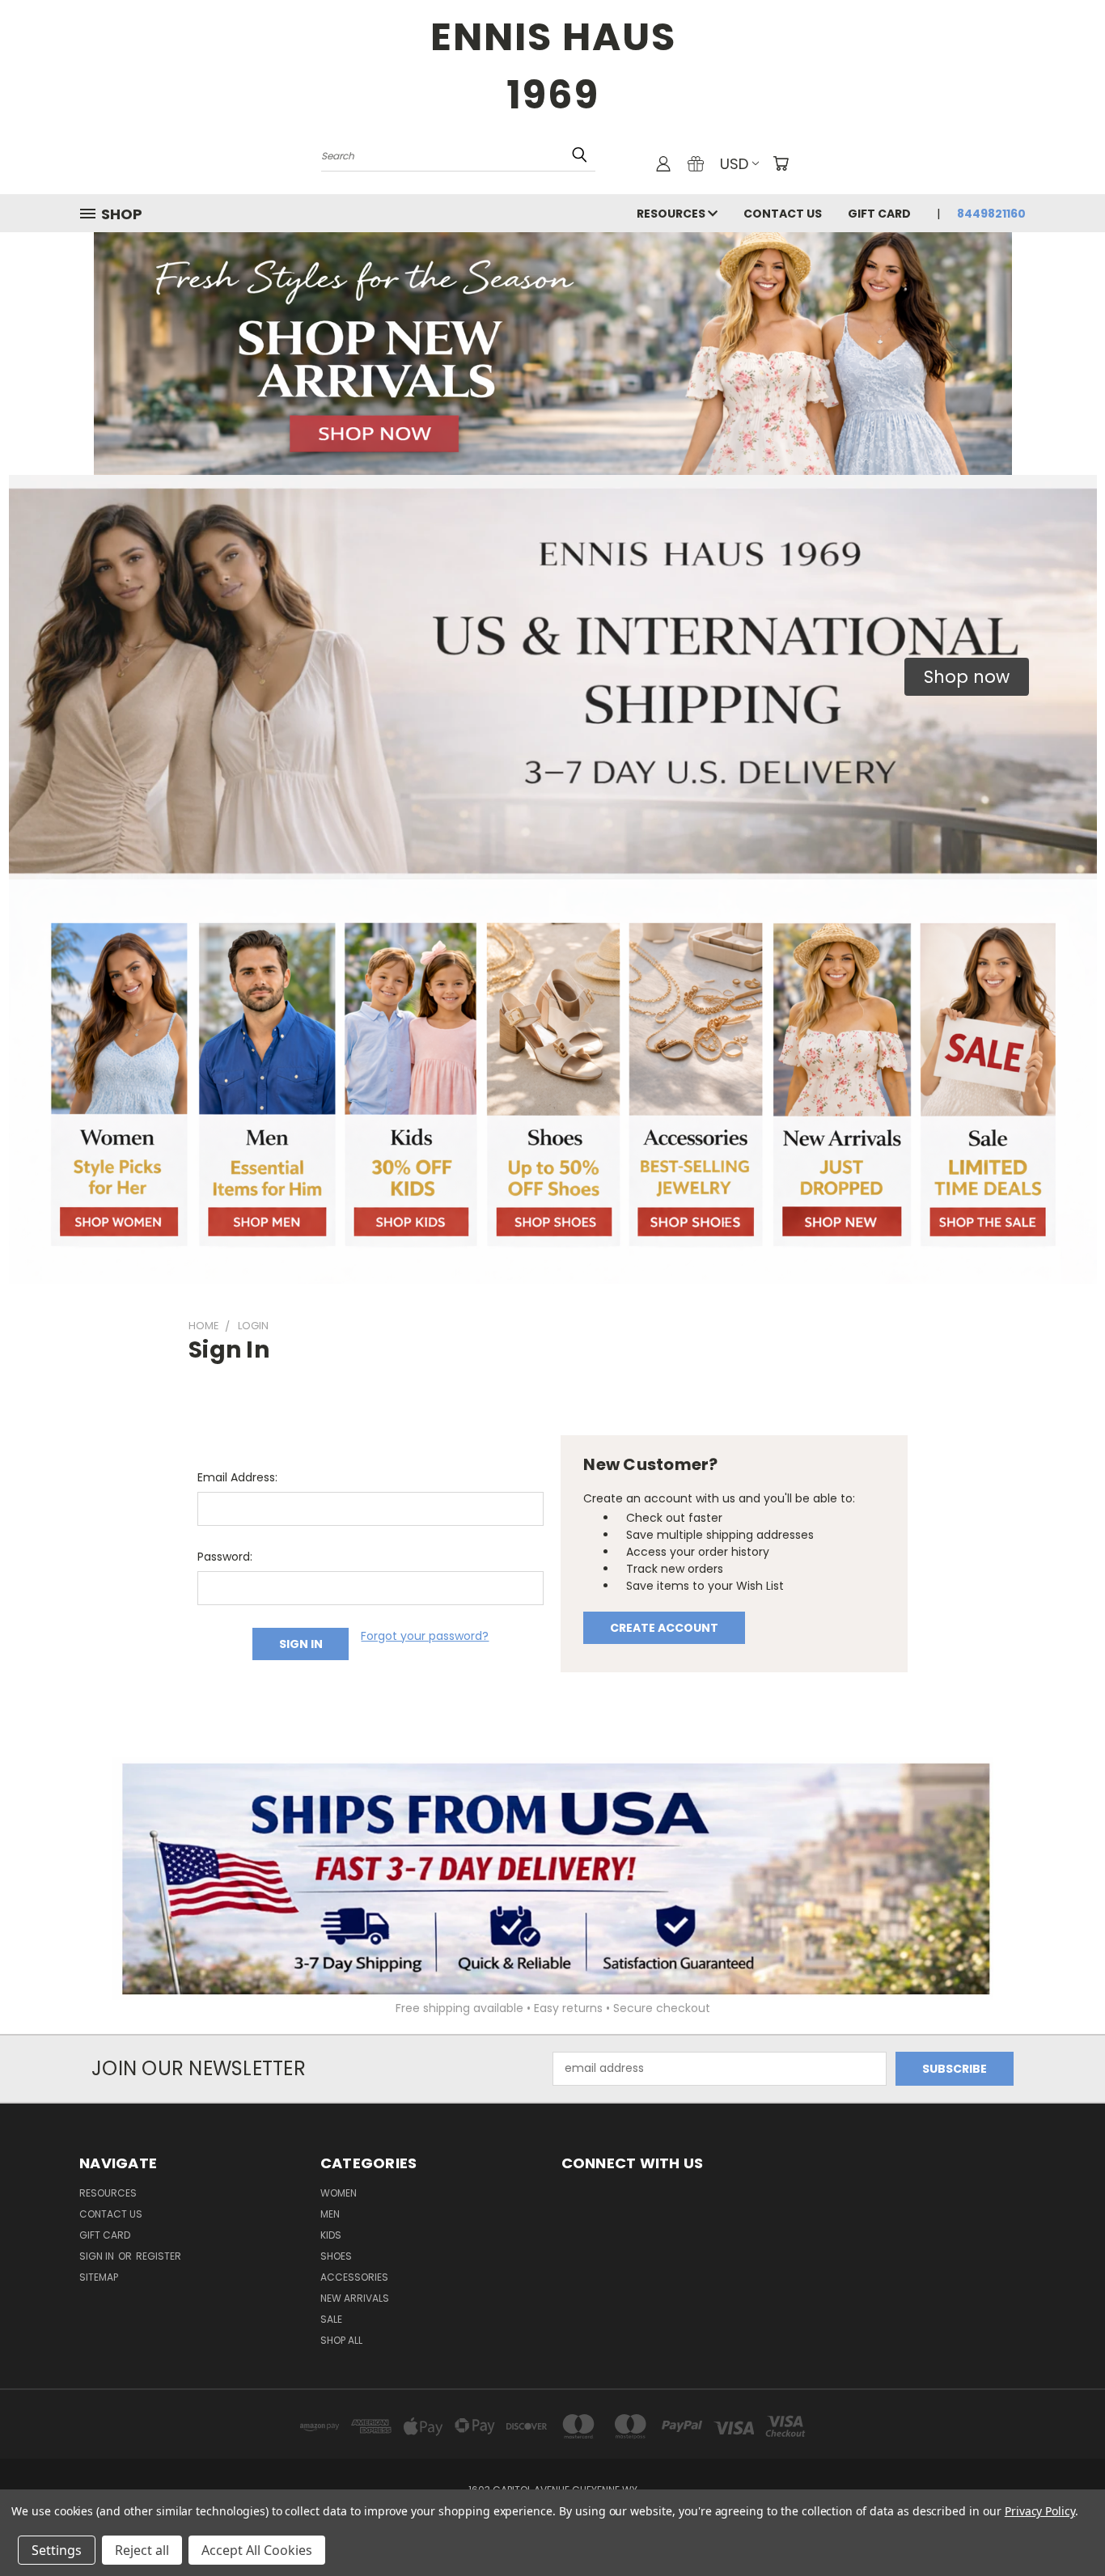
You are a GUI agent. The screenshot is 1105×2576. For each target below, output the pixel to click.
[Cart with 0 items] (781, 163)
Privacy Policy (1040, 2511)
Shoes (336, 2256)
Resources (672, 214)
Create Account (664, 1628)
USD (734, 164)
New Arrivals (355, 2298)
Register (159, 2256)
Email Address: (237, 1477)
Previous (1063, 2525)
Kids (331, 2235)
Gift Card (879, 214)
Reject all (142, 2550)
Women (339, 2193)
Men (330, 2214)
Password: (225, 1557)
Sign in (98, 2256)
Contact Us (783, 214)
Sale (331, 2319)
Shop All (341, 2340)
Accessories (354, 2277)
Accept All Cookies (257, 2550)
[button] (967, 677)
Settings (57, 2550)
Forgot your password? (425, 1636)
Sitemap (99, 2277)
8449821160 (991, 214)
